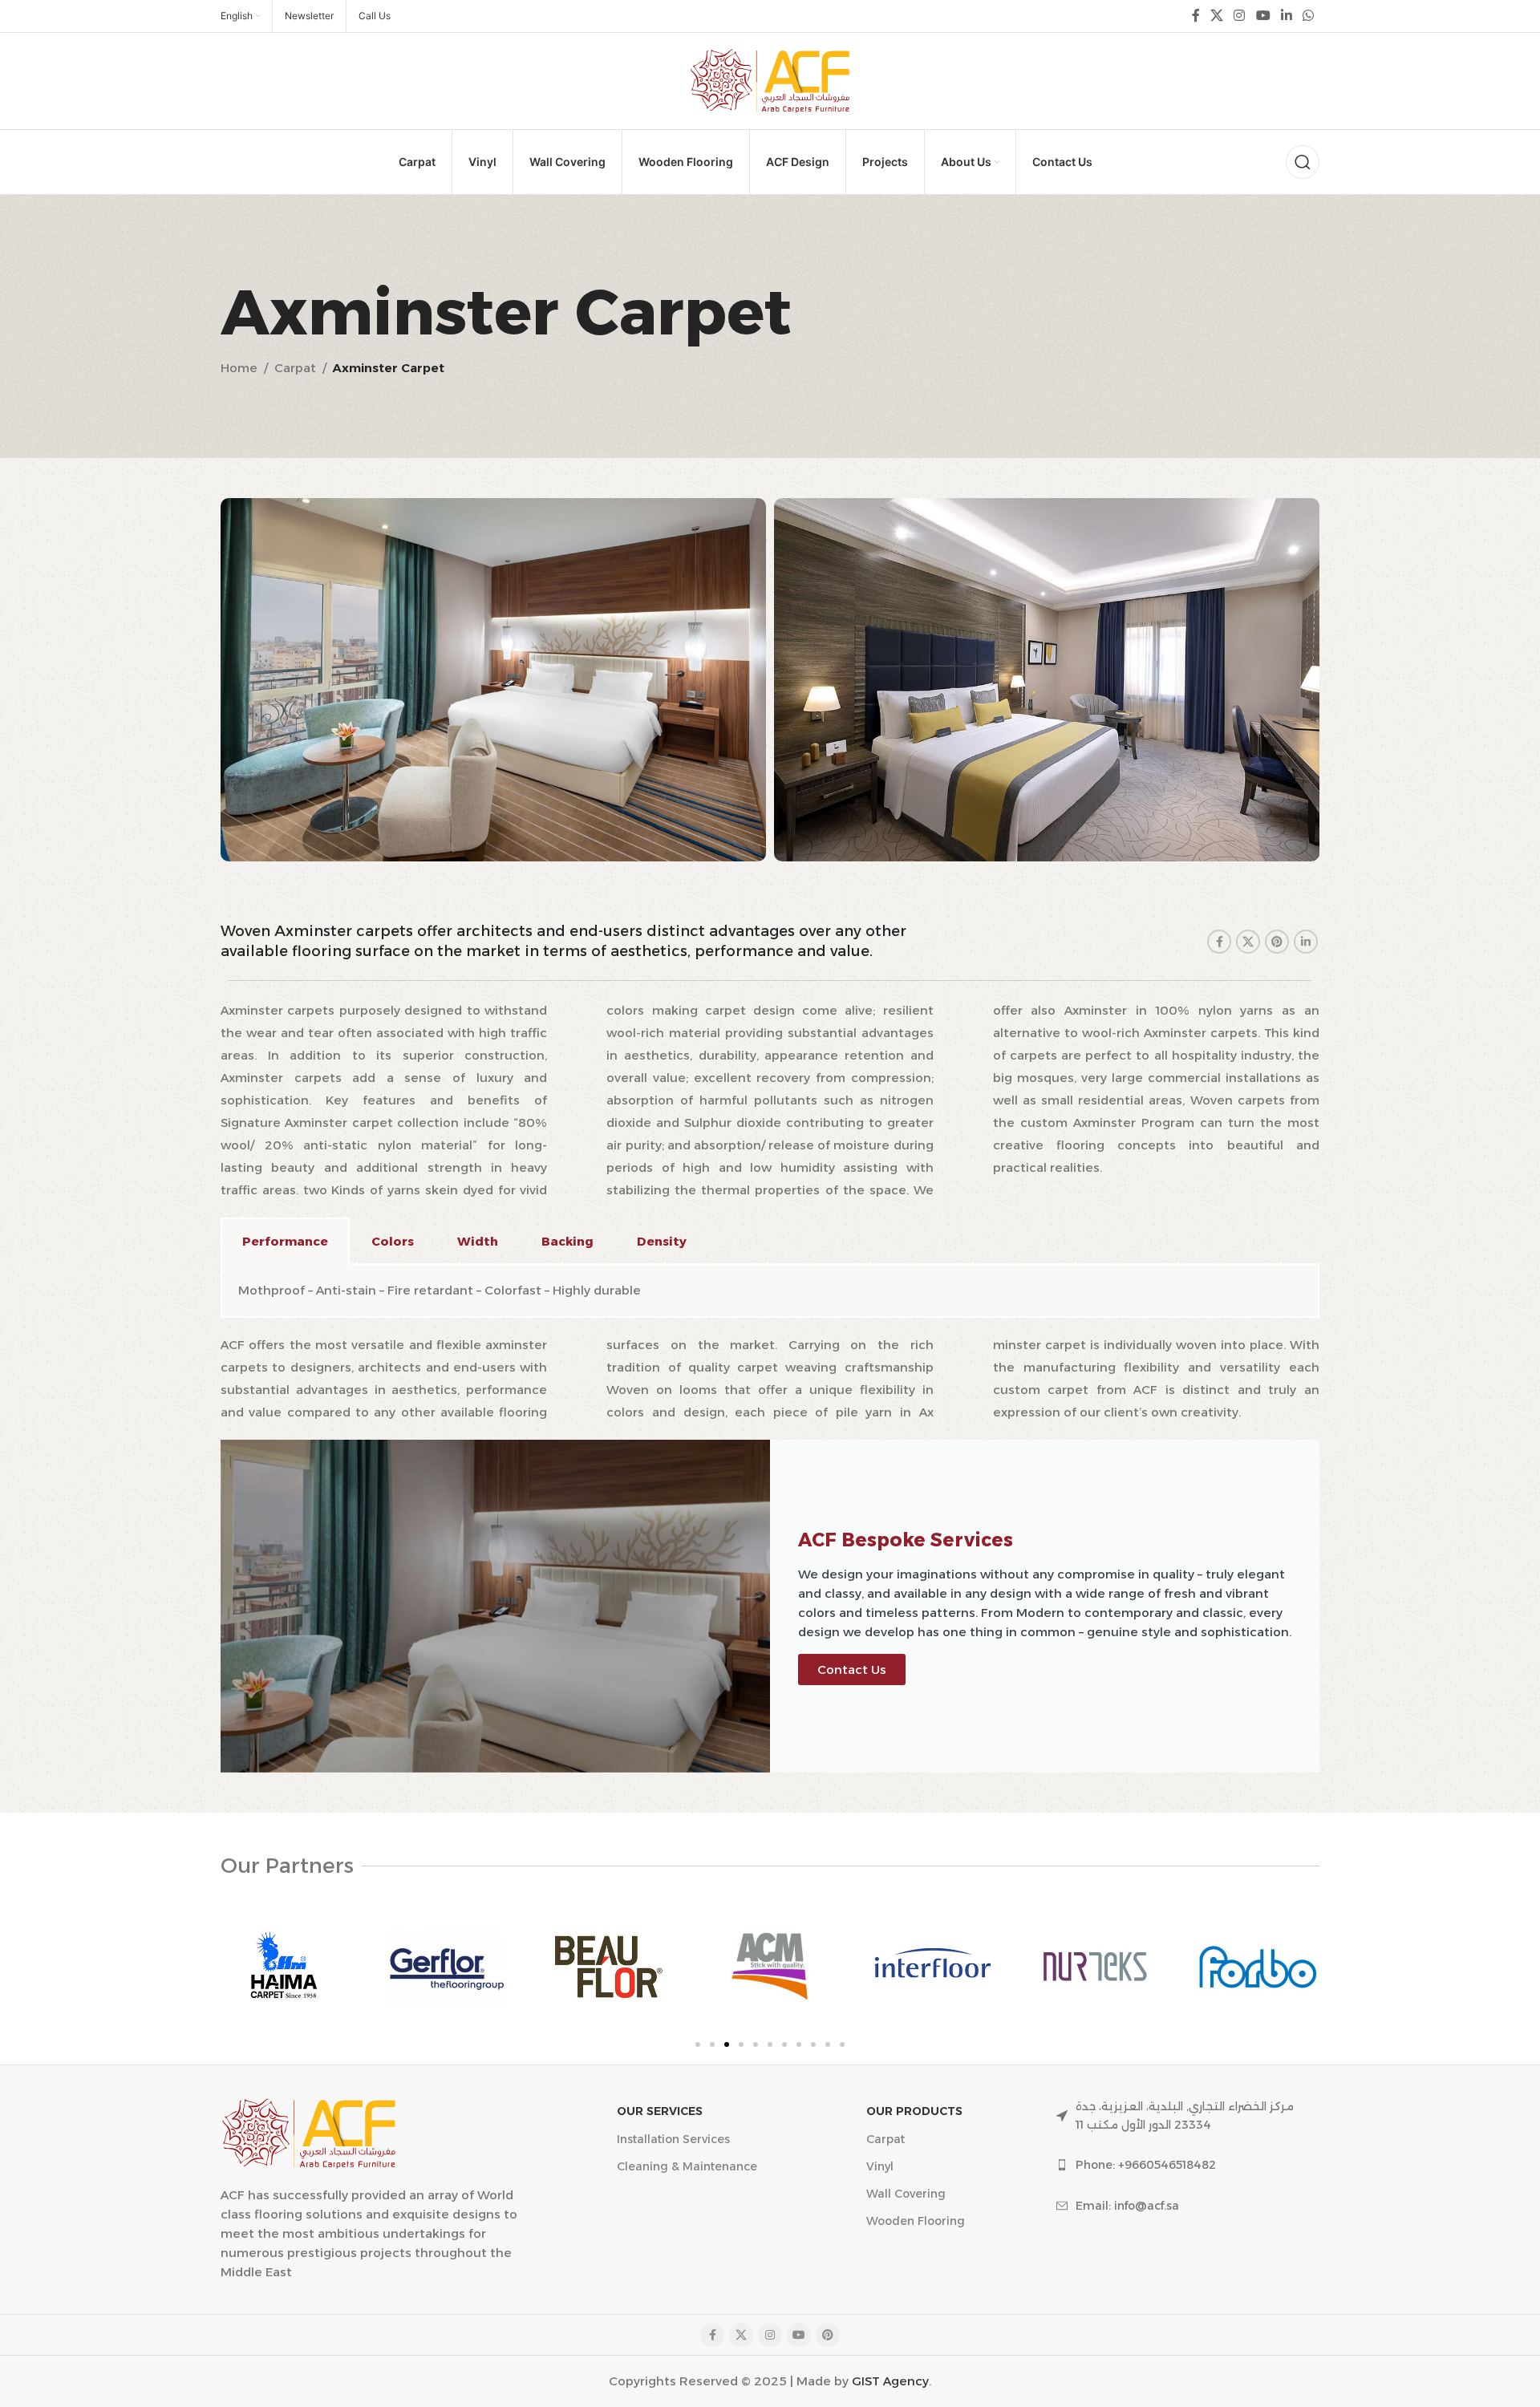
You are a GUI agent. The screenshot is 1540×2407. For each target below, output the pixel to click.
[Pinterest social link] (1277, 942)
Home (239, 368)
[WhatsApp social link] (1309, 16)
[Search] (1303, 162)
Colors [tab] (393, 1241)
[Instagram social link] (1240, 16)
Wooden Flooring (916, 2221)
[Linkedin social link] (1286, 16)
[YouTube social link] (1263, 16)
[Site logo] (770, 80)
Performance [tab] (285, 1241)
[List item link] (1188, 2165)
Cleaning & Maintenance (687, 2166)
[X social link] (1216, 16)
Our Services (660, 2111)
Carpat (295, 368)
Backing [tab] (567, 1241)
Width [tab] (478, 1241)
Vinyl (880, 2166)
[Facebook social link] (1196, 16)
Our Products (914, 2111)
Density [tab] (662, 1241)
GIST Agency (890, 2381)
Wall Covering (906, 2194)
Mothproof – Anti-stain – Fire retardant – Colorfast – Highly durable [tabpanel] (440, 1290)
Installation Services (673, 2139)
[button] (698, 2044)
